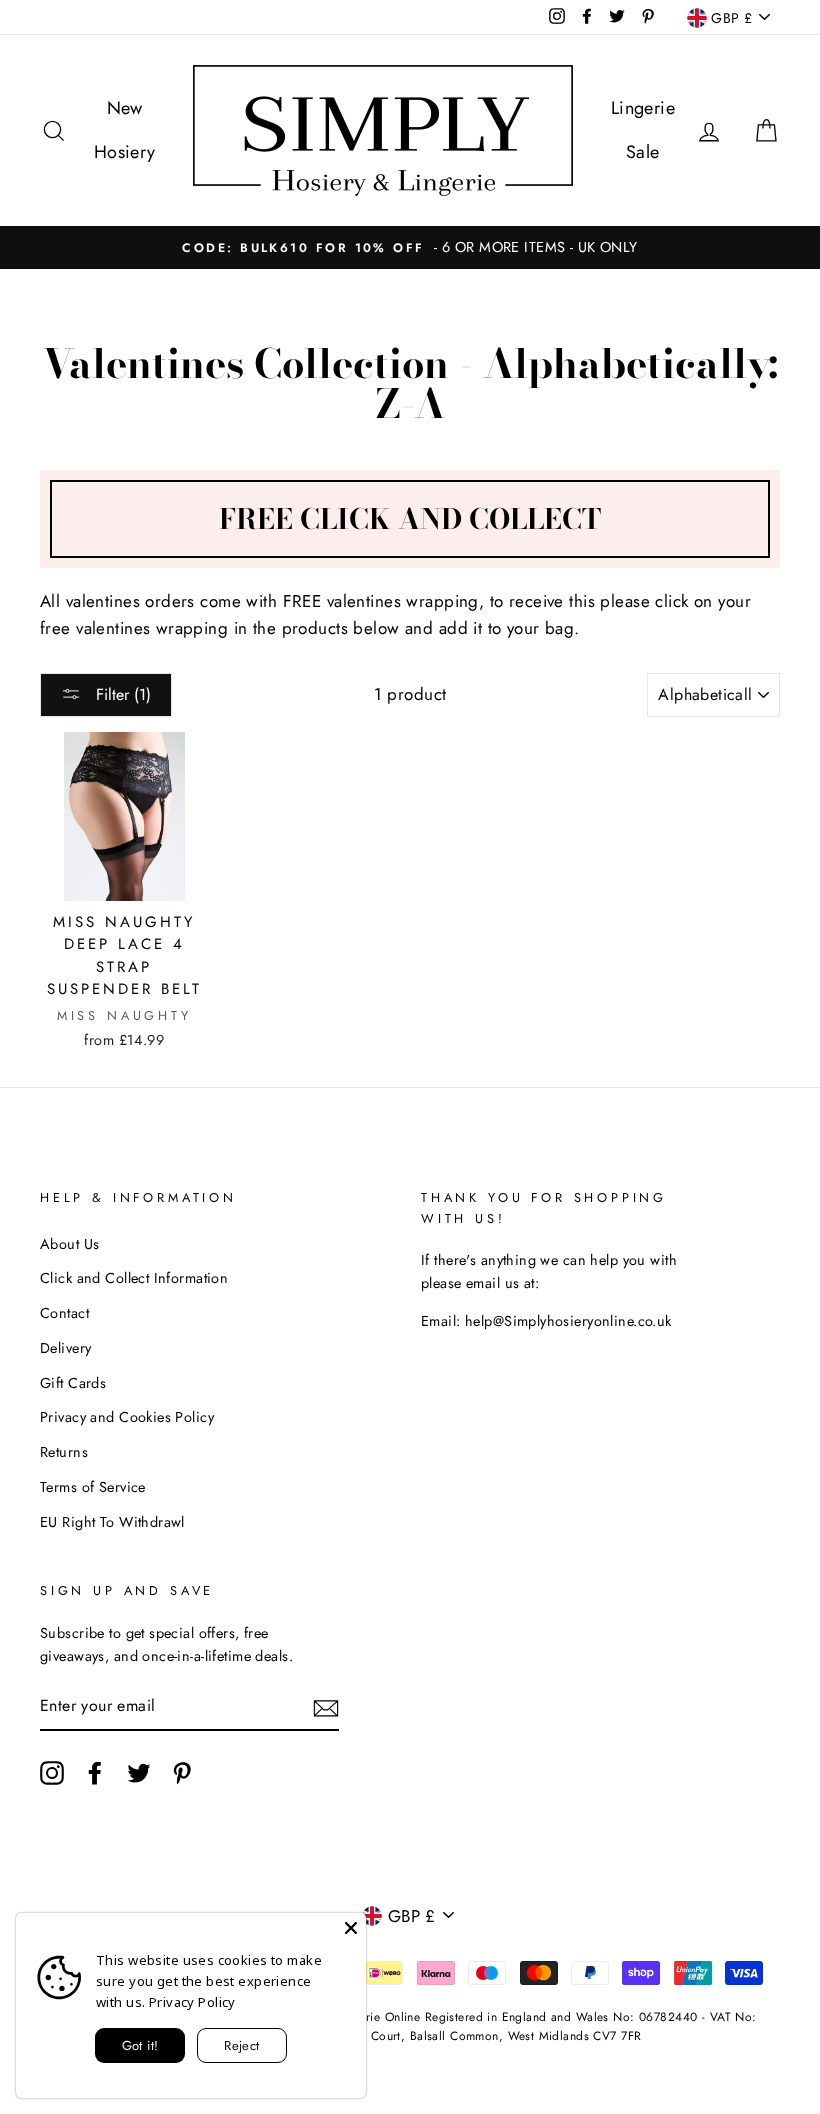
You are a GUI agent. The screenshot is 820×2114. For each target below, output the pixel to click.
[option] (410, 247)
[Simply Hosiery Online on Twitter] (139, 1773)
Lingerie (643, 108)
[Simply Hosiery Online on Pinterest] (182, 1773)
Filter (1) (121, 694)
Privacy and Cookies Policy (127, 1417)
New (125, 108)
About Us (69, 1244)
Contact (64, 1313)
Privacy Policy (192, 2002)
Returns (64, 1452)
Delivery (65, 1348)
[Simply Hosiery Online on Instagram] (52, 1773)
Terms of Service (93, 1487)
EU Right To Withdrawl (112, 1522)
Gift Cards (73, 1383)
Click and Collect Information (134, 1278)
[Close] (351, 1928)
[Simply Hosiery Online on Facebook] (95, 1773)
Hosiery (125, 152)
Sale (643, 152)
